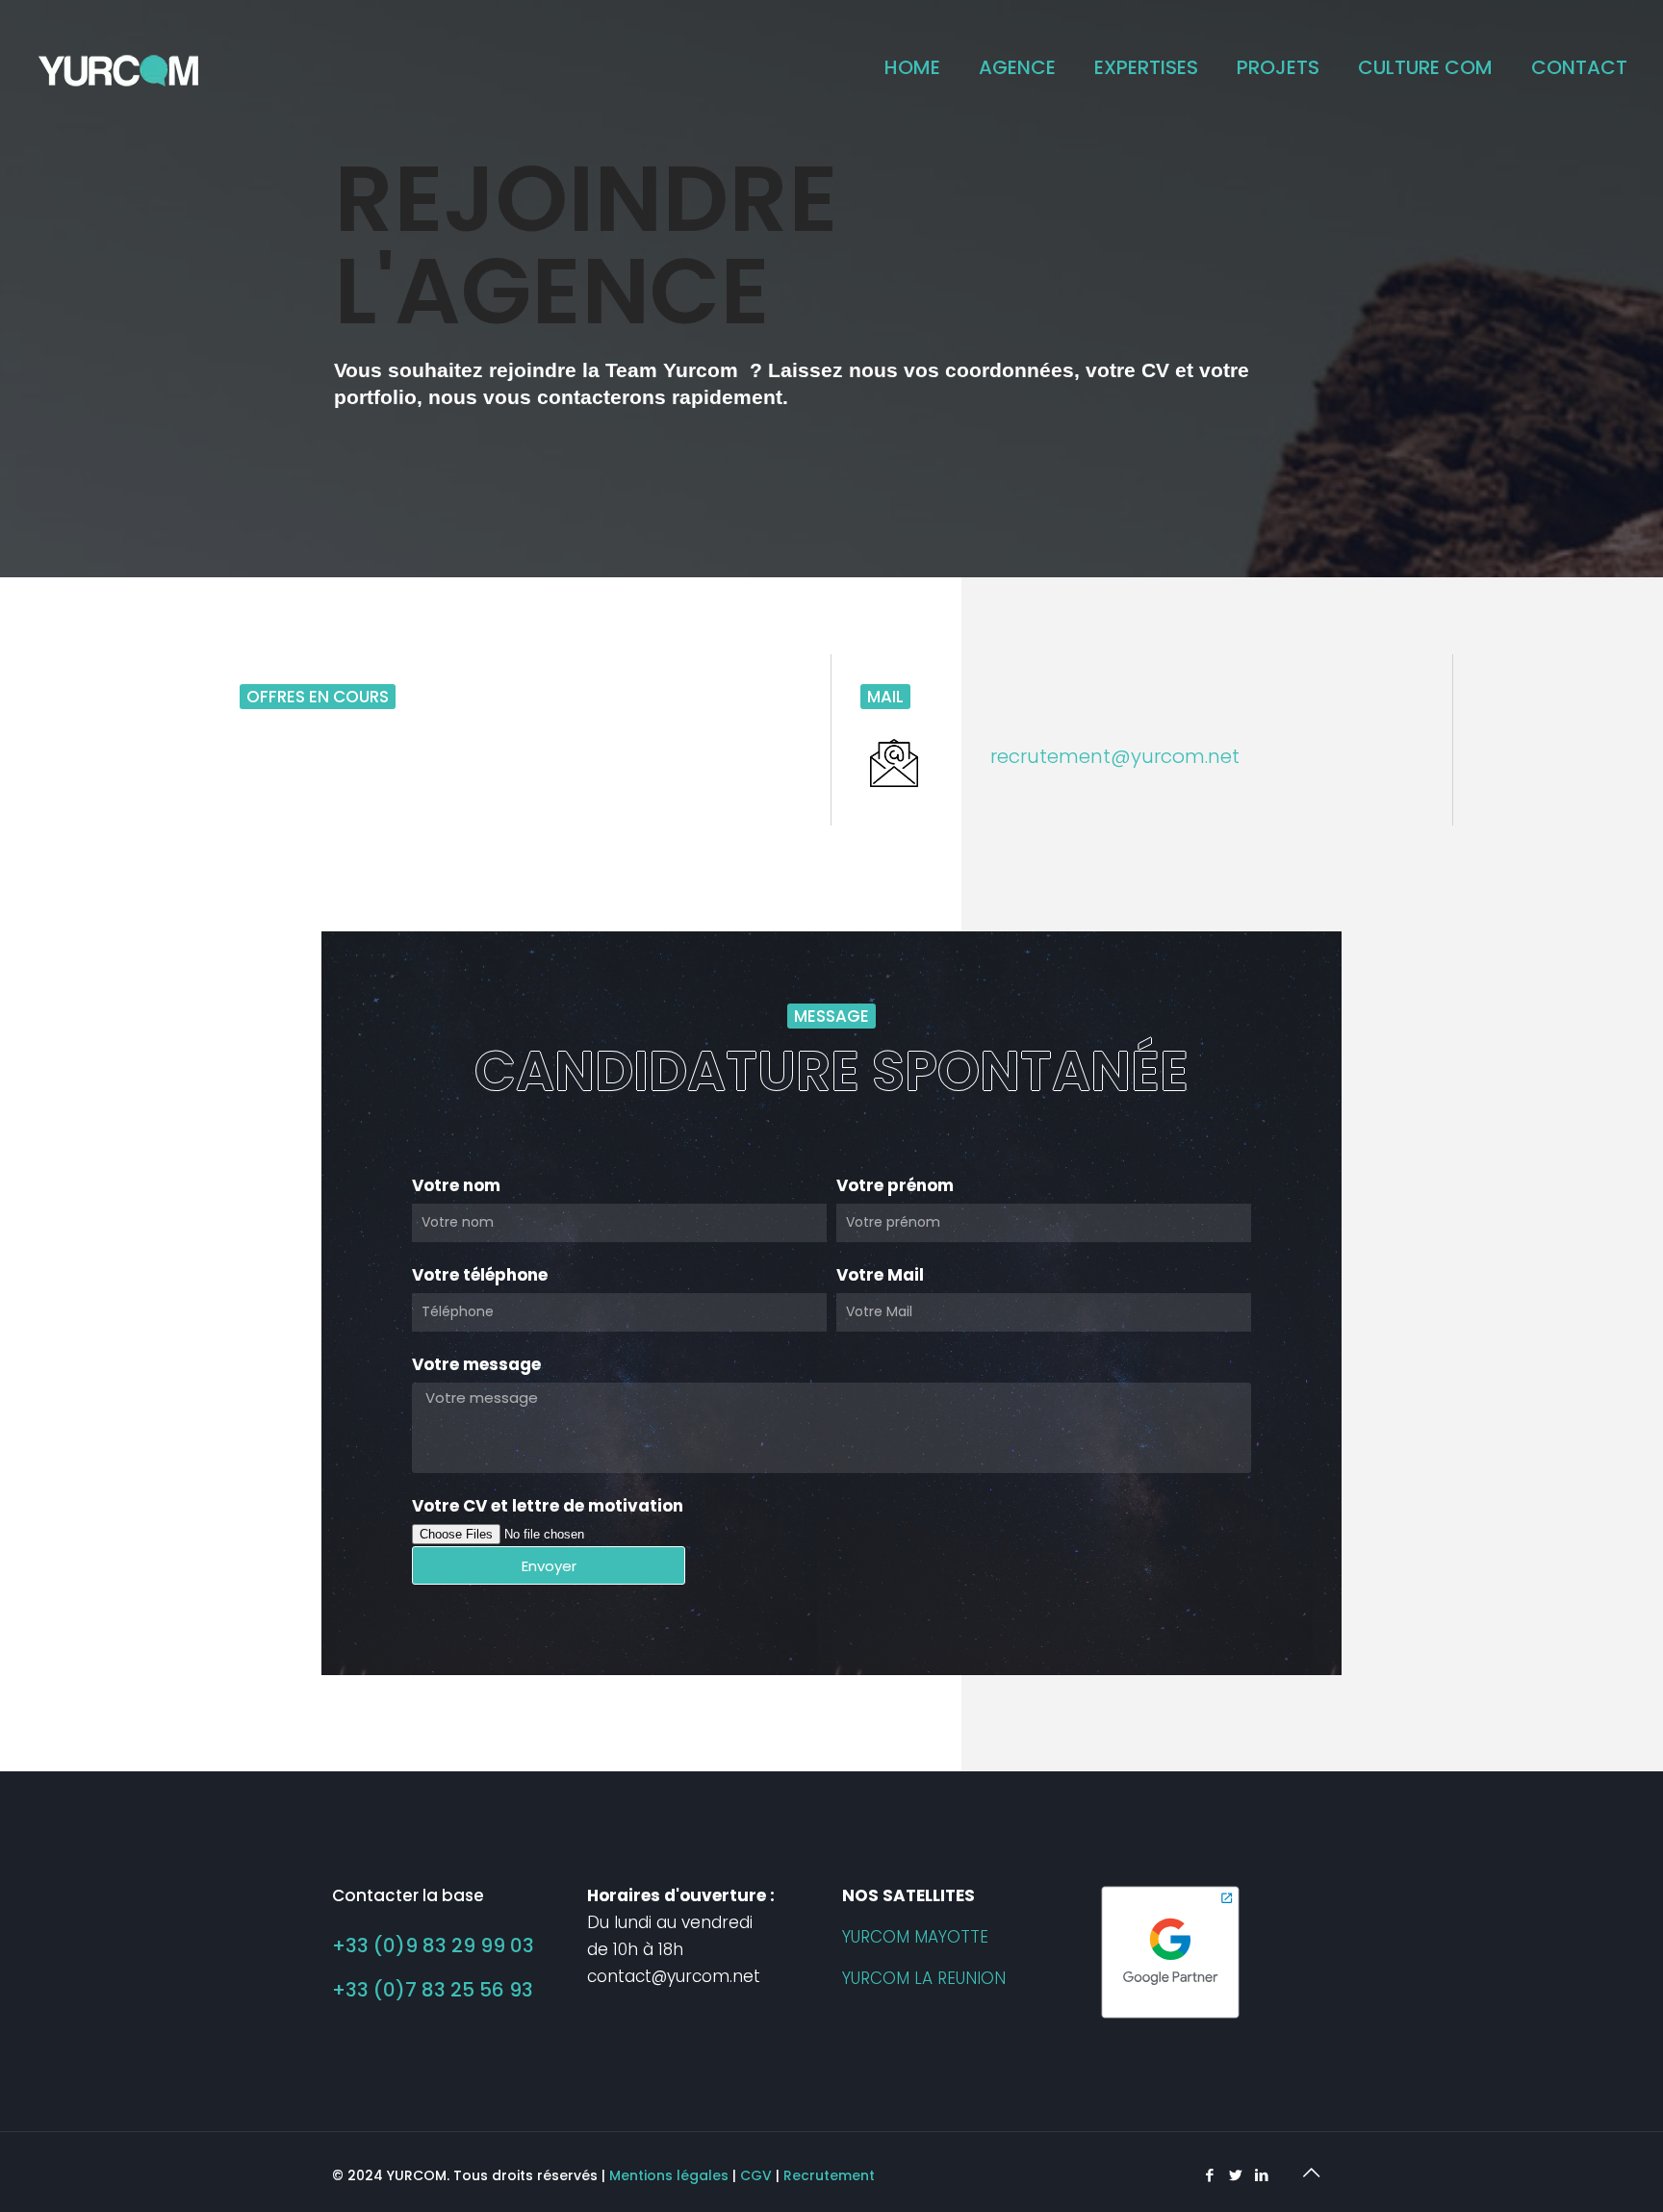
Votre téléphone (480, 1275)
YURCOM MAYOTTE (915, 1937)
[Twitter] (1235, 2175)
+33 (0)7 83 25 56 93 (433, 1990)
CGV (756, 2175)
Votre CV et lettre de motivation (548, 1506)
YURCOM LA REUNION (924, 1978)
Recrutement (829, 2175)
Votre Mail (880, 1275)
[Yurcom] (119, 67)
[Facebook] (1209, 2175)
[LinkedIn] (1261, 2175)
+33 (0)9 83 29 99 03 (433, 1945)
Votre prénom (895, 1185)
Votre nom (456, 1185)
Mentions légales (669, 2175)
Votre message (476, 1364)
